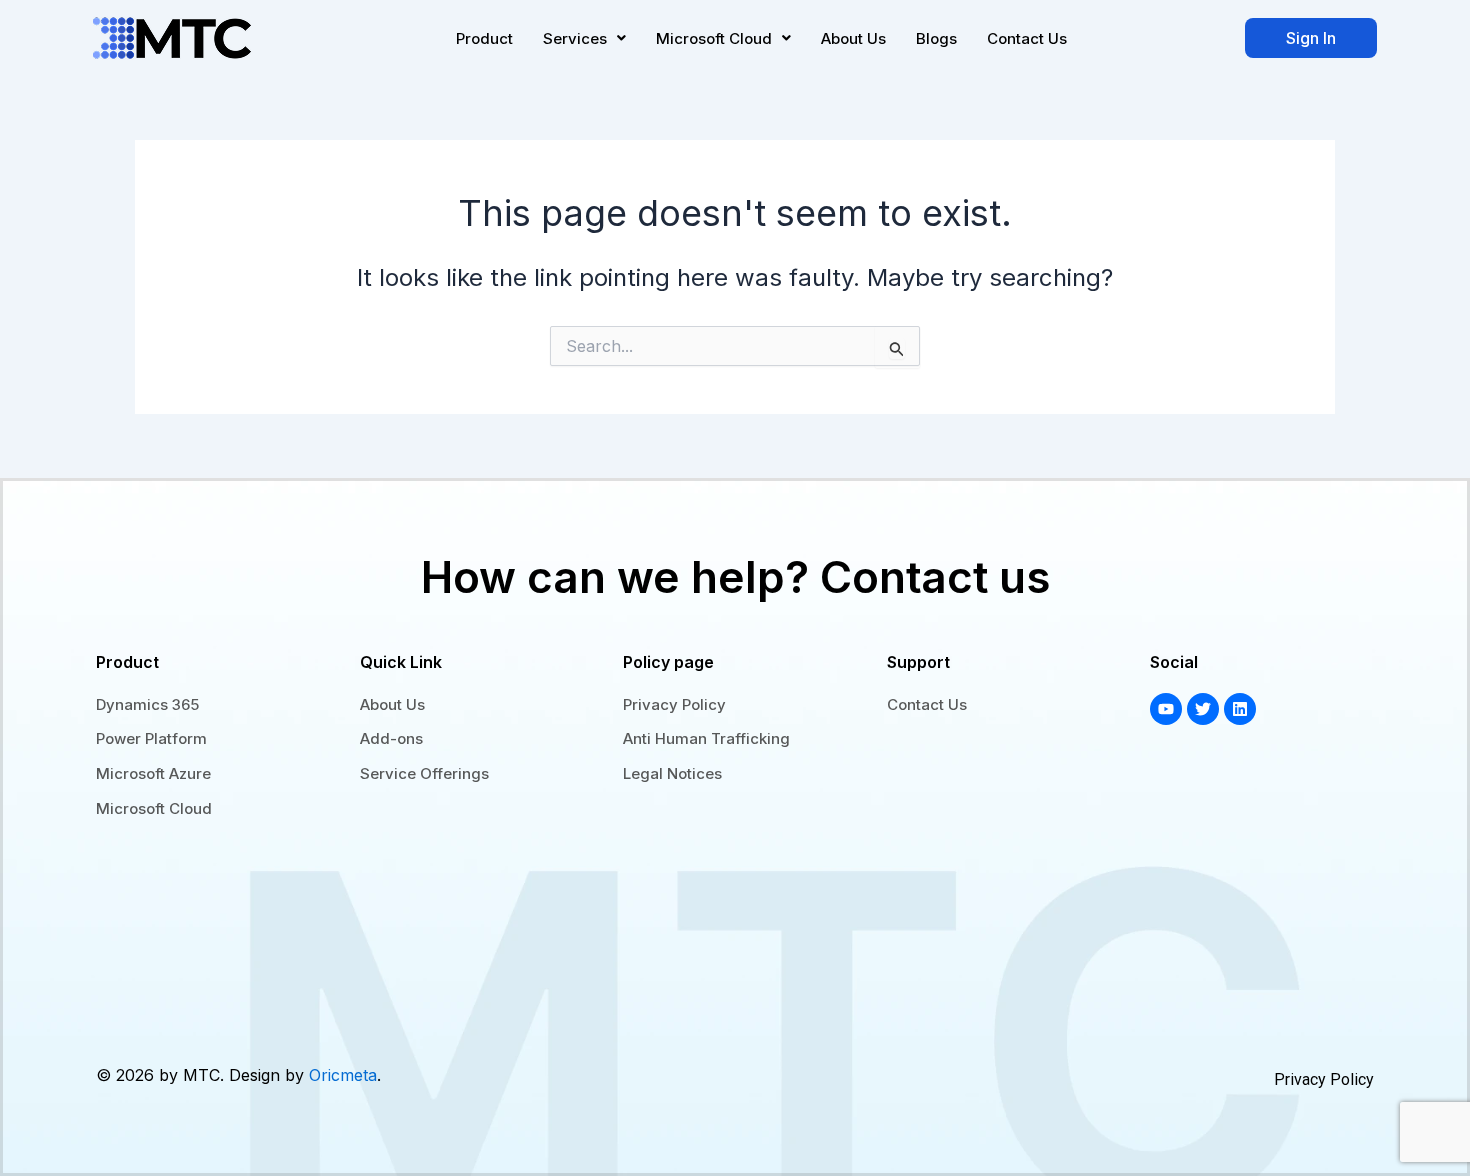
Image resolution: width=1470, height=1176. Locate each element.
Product (484, 38)
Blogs (936, 38)
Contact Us (1027, 38)
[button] (584, 38)
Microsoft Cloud (714, 38)
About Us (853, 38)
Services (575, 38)
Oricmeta (343, 1075)
